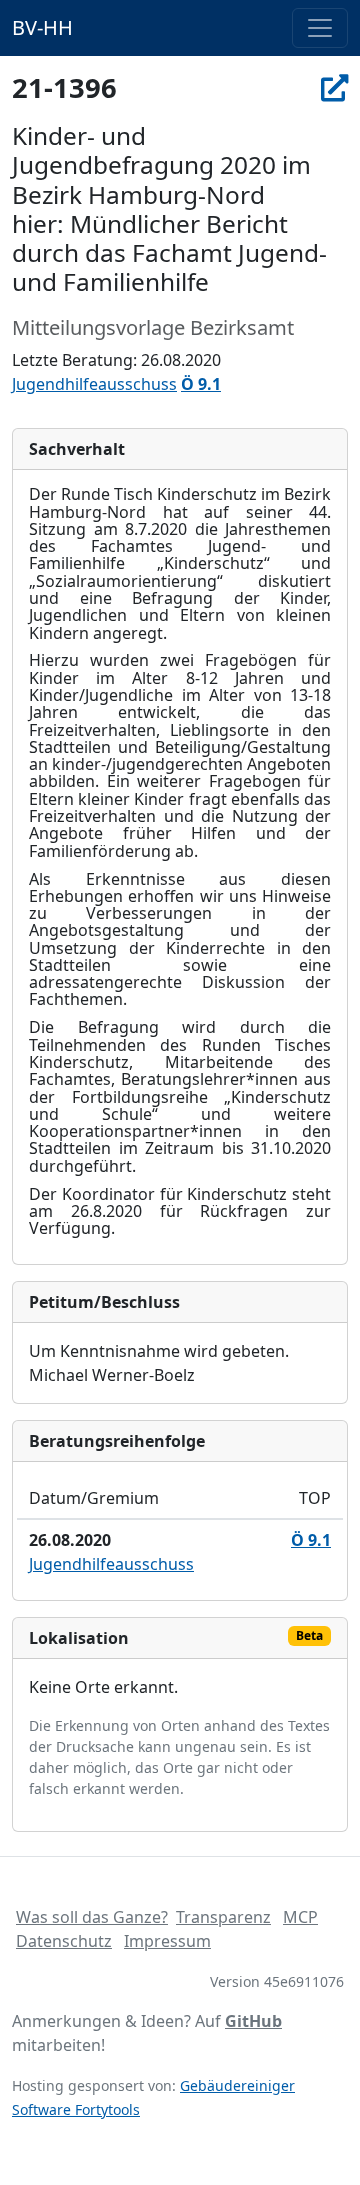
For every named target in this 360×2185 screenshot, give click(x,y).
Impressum (167, 1941)
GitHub (253, 2021)
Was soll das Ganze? (92, 1917)
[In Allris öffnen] (334, 87)
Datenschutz (64, 1941)
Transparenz (223, 1917)
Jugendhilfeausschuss (94, 384)
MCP (300, 1917)
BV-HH (42, 27)
